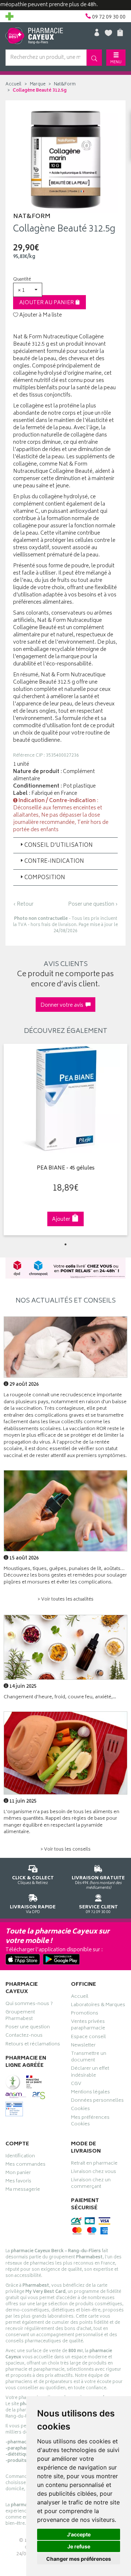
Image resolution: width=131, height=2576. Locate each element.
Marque (38, 84)
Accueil (13, 84)
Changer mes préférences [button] (79, 2559)
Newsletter (83, 2046)
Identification (20, 2157)
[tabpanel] (65, 1140)
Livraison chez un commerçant (91, 2184)
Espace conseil (88, 2038)
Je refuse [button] (79, 2546)
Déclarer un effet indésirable (90, 2073)
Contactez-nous (24, 2036)
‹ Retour (23, 904)
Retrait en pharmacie (94, 2164)
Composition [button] (45, 878)
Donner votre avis (63, 1005)
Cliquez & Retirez (33, 1880)
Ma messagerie (23, 2190)
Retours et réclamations (33, 2045)
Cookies (80, 2110)
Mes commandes (25, 2165)
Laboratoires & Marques (98, 2006)
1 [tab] (65, 1244)
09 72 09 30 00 (98, 1909)
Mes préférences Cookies (90, 2122)
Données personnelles (97, 2101)
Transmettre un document (89, 2058)
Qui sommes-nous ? (29, 2005)
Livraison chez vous (94, 2173)
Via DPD (33, 1909)
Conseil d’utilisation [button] (59, 846)
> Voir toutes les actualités (65, 1600)
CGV (76, 2085)
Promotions (85, 2014)
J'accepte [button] (79, 2534)
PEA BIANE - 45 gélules (66, 1169)
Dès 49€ (98, 1883)
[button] (28, 290)
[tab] (65, 845)
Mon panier (18, 2174)
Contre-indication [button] (54, 862)
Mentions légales (90, 2093)
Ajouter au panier (47, 303)
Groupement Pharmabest (20, 2016)
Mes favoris (18, 2182)
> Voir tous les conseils (65, 1850)
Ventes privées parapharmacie (88, 2026)
